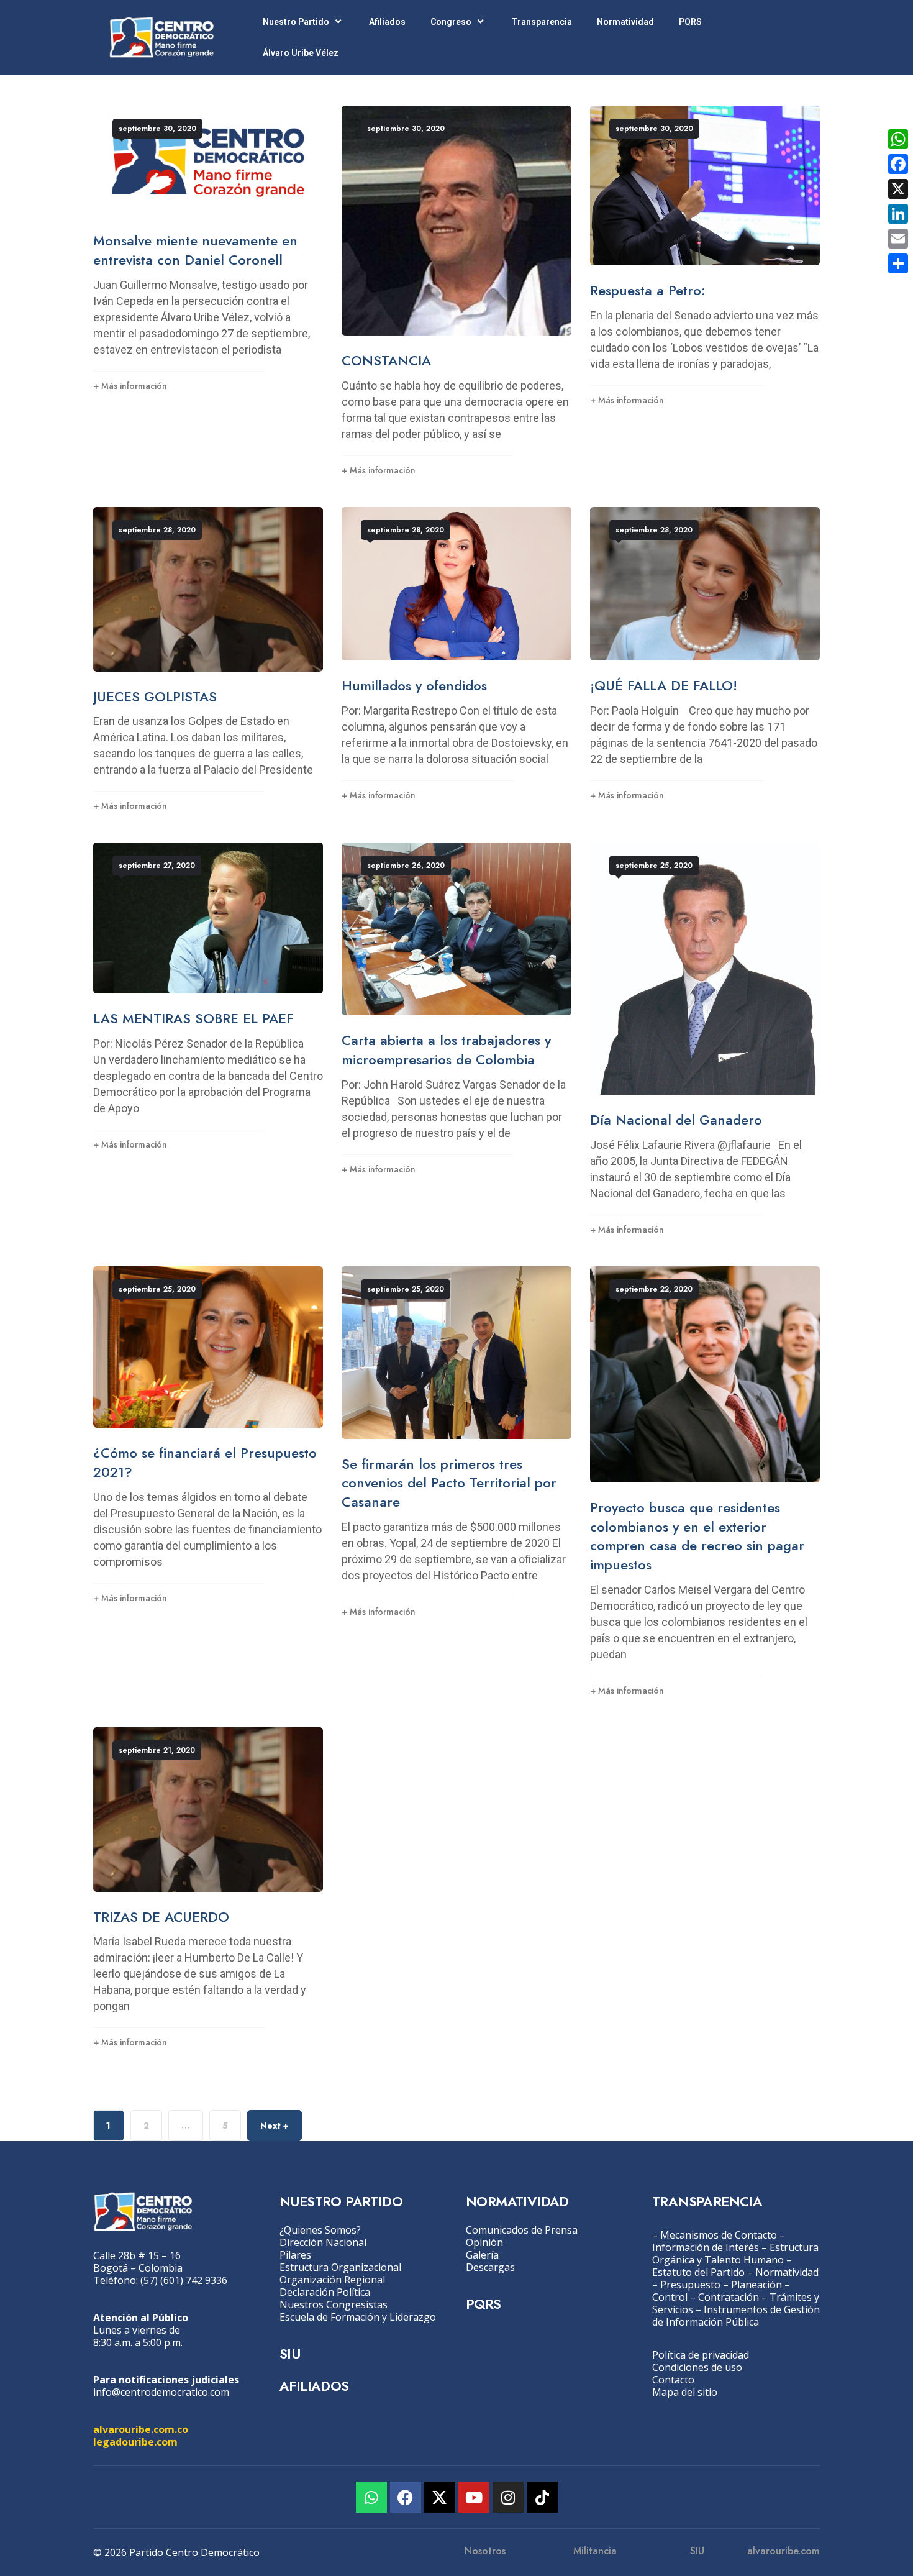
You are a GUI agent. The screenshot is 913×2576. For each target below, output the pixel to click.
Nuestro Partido (296, 22)
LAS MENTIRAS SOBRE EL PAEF (193, 1018)
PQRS (690, 22)
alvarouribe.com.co (141, 2429)
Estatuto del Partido (698, 2272)
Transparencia (542, 22)
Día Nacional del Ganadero (676, 1120)
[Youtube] (474, 2497)
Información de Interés (706, 2247)
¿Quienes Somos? (320, 2230)
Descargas (490, 2267)
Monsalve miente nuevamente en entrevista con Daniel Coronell (195, 250)
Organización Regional (332, 2280)
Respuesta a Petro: (648, 290)
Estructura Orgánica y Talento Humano (735, 2254)
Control (670, 2297)
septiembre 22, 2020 (654, 1289)
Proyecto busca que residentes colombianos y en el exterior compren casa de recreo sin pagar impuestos (697, 1536)
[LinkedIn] (898, 214)
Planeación (756, 2285)
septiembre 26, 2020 (406, 866)
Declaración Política (325, 2292)
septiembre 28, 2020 (157, 530)
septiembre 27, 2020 (157, 866)
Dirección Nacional (323, 2242)
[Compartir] (898, 263)
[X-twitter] (440, 2497)
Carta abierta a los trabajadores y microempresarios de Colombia (446, 1050)
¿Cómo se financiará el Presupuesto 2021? (205, 1462)
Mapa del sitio (685, 2392)
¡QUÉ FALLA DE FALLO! (664, 685)
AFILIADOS (314, 2386)
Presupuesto (690, 2285)
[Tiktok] (542, 2497)
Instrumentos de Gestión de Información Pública (736, 2316)
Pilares (295, 2255)
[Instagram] (508, 2497)
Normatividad (625, 22)
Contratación (729, 2297)
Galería (482, 2255)
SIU (290, 2354)
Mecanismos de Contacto (719, 2235)
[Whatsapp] (371, 2497)
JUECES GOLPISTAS (155, 697)
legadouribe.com (135, 2442)
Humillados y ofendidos (414, 685)
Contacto (673, 2380)
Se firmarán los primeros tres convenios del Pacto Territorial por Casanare (449, 1483)
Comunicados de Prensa (522, 2230)
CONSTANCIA (386, 360)
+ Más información (130, 386)
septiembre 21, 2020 (157, 1750)
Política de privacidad (701, 2355)
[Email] (898, 239)
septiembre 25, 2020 (654, 866)
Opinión (484, 2242)
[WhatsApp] (898, 139)
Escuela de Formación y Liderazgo (358, 2317)
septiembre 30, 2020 (157, 129)
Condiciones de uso (697, 2367)
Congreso (451, 22)
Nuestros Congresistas (334, 2304)
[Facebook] (406, 2497)
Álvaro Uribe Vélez (301, 53)
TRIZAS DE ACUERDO (161, 1917)
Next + (275, 2126)
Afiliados (387, 22)
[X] (898, 189)
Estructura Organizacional (340, 2267)
